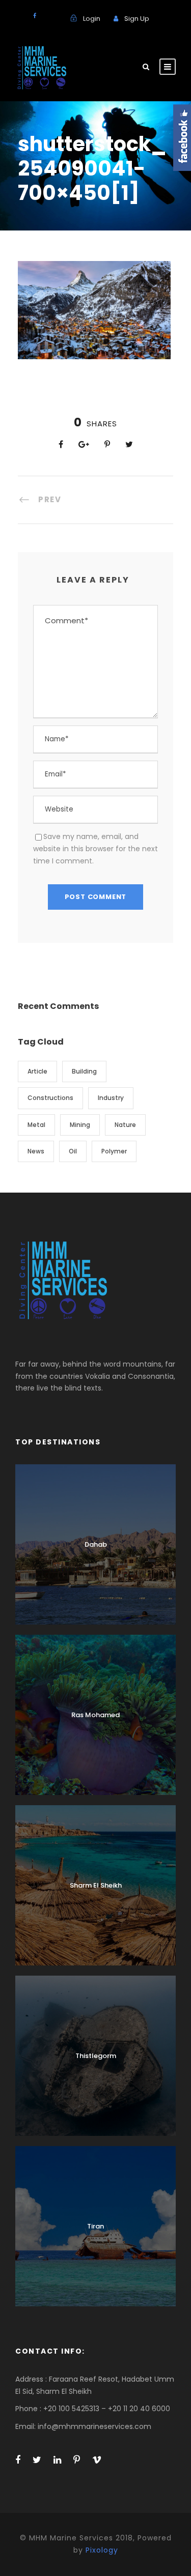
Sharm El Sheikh (96, 1885)
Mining (80, 1125)
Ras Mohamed (95, 1715)
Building (84, 1071)
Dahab (96, 1544)
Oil (73, 1151)
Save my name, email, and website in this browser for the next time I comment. (95, 849)
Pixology (102, 2550)
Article (37, 1071)
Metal (36, 1125)
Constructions (50, 1098)
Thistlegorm (96, 2056)
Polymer (114, 1151)
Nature (125, 1125)
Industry (111, 1098)
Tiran (95, 2226)
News (36, 1151)
